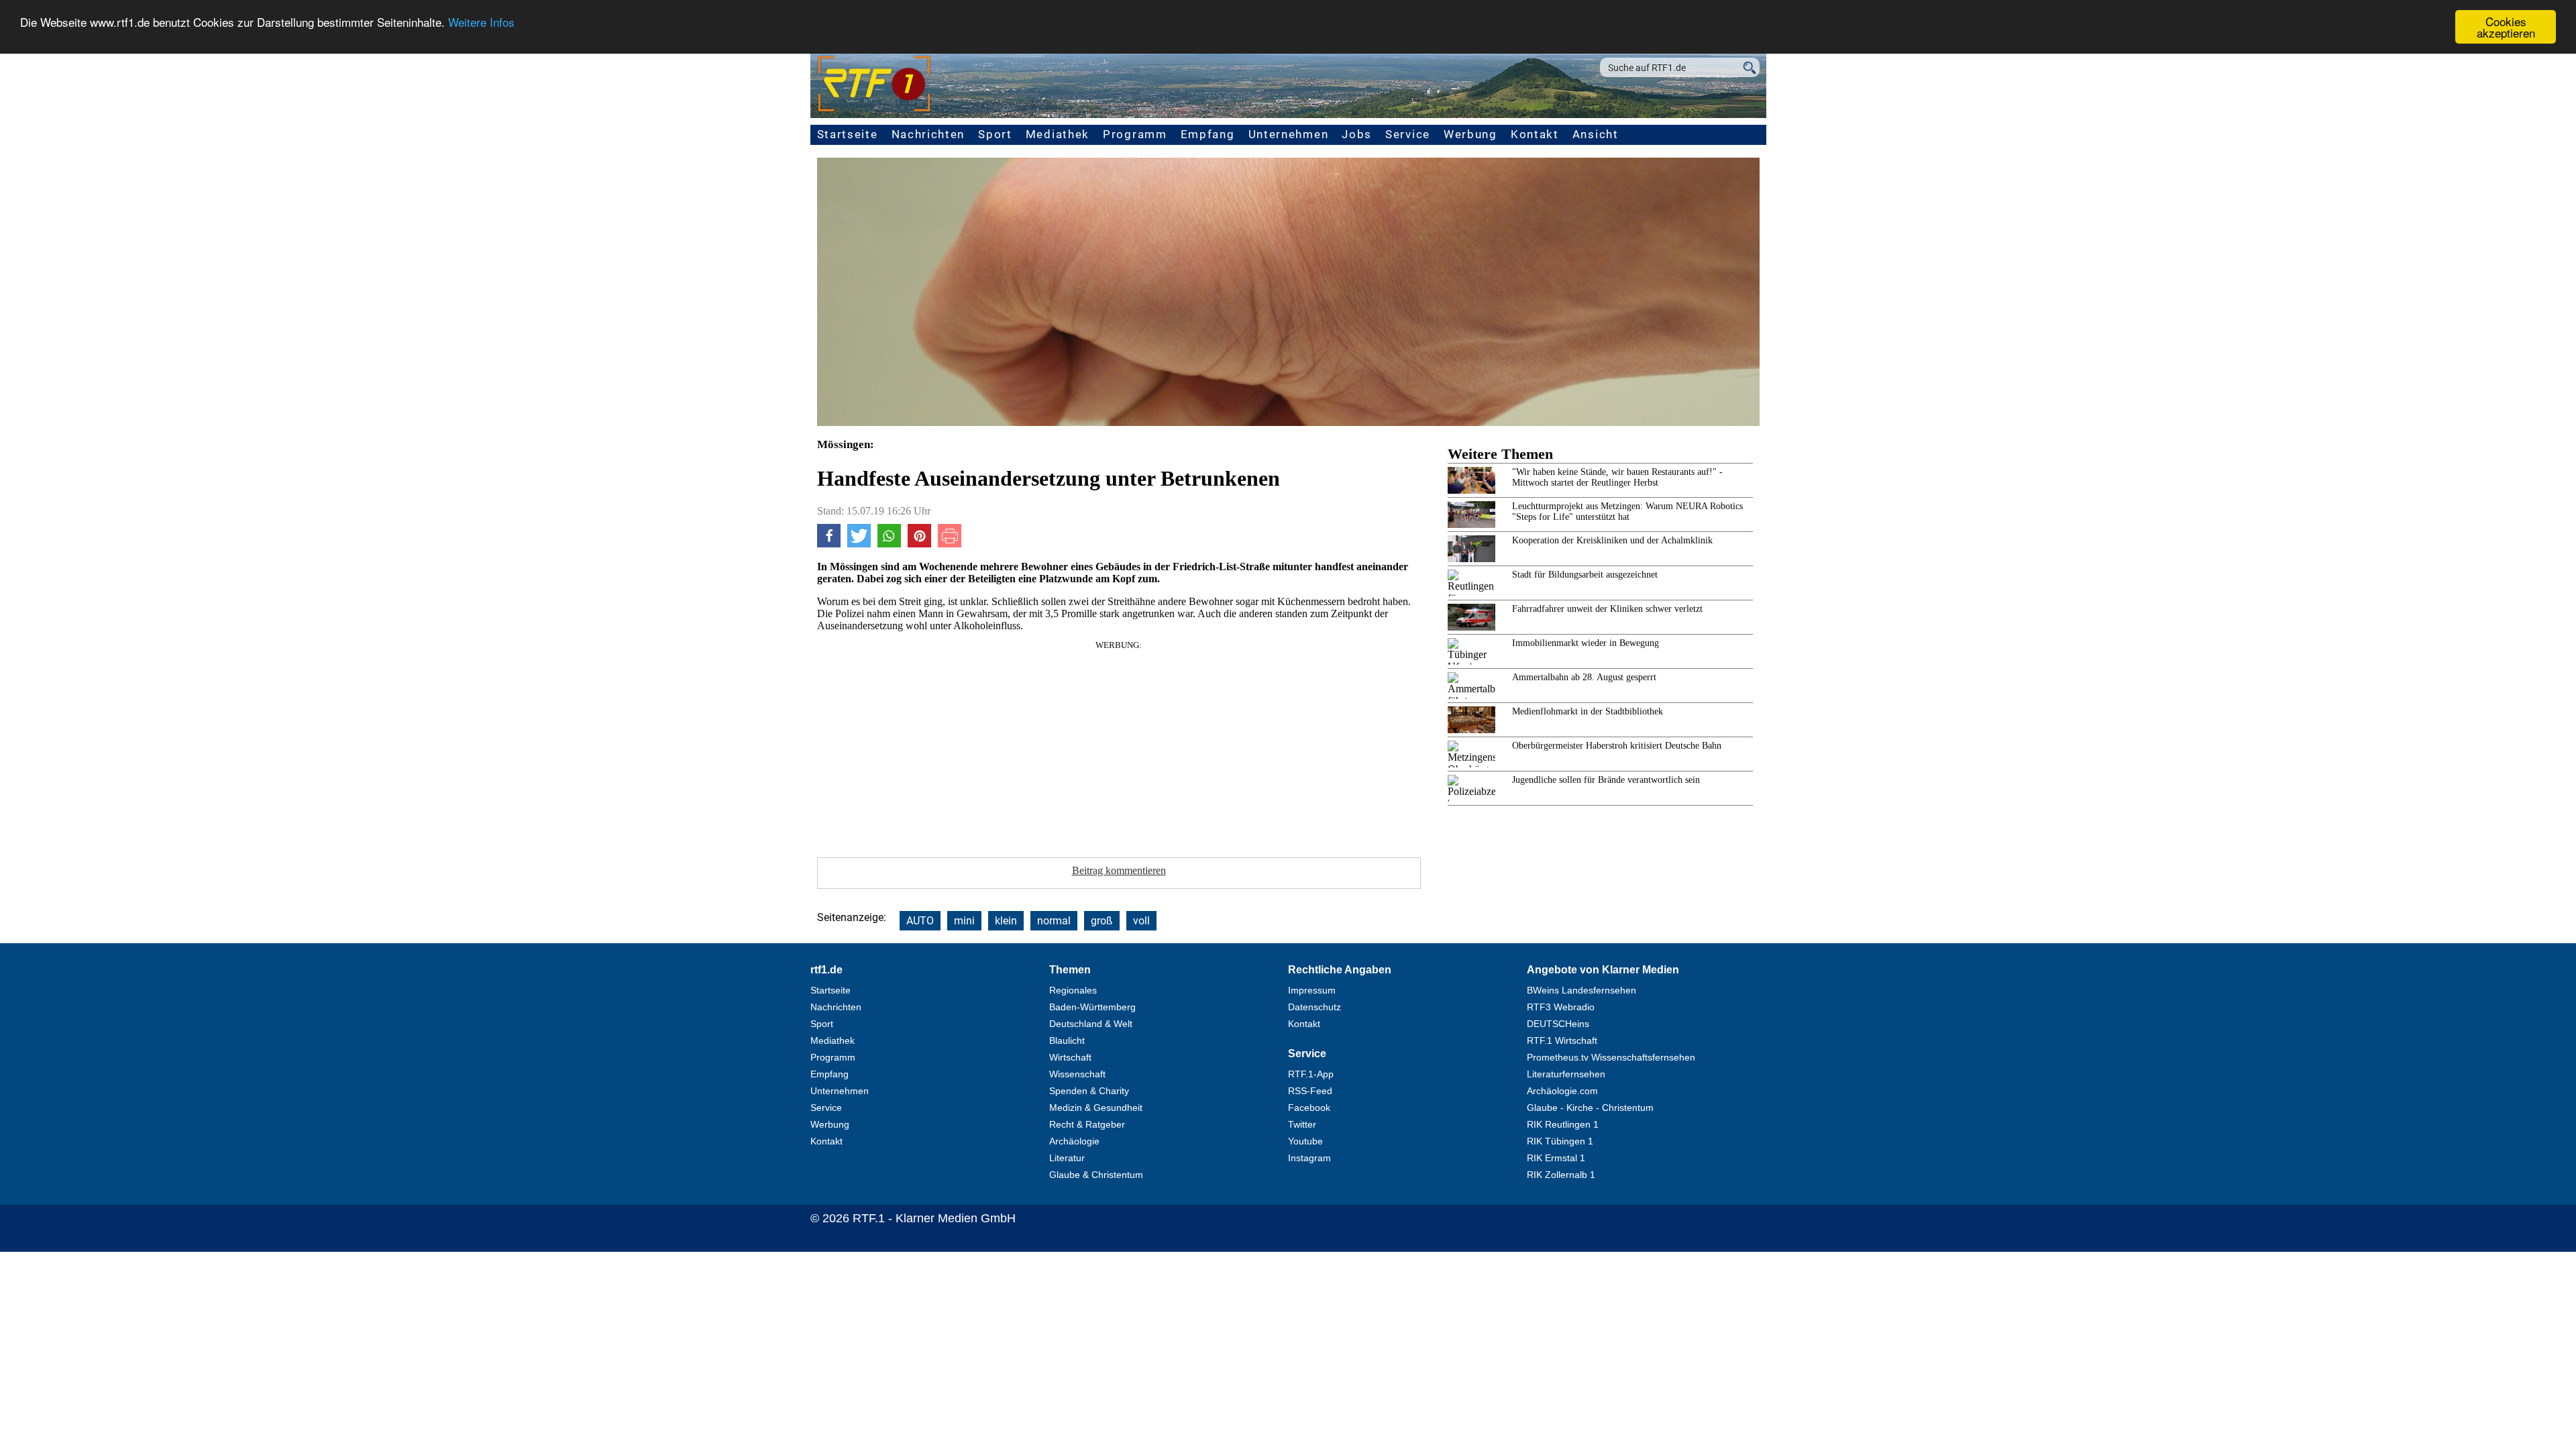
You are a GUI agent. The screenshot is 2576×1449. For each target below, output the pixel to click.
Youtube (1305, 1141)
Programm (1135, 134)
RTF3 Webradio (1561, 1007)
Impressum (1312, 990)
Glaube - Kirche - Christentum (1590, 1108)
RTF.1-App (1311, 1074)
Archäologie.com (1562, 1091)
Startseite (848, 134)
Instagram (1309, 1158)
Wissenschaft (1077, 1074)
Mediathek (1058, 134)
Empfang (1208, 134)
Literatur (1067, 1158)
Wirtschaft (1070, 1057)
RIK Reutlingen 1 (1563, 1124)
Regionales (1073, 990)
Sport (995, 134)
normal (1054, 921)
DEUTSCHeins (1558, 1024)
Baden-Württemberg (1092, 1007)
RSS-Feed (1310, 1091)
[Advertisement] (1119, 745)
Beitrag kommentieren (1119, 870)
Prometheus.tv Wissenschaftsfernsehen (1611, 1057)
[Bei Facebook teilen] (829, 544)
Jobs (1357, 134)
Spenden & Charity (1089, 1091)
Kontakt (1535, 134)
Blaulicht (1067, 1040)
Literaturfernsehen (1566, 1074)
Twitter (1302, 1124)
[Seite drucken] (950, 544)
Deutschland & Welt (1091, 1024)
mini (964, 921)
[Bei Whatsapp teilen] (889, 544)
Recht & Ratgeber (1087, 1124)
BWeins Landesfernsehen (1581, 990)
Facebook (1309, 1108)
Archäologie (1074, 1141)
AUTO (920, 921)
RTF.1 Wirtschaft (1562, 1040)
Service (1408, 134)
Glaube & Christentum (1096, 1175)
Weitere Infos (481, 22)
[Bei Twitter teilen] (859, 544)
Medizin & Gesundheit (1096, 1108)
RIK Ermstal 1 (1556, 1158)
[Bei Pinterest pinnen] (919, 544)
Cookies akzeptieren (2506, 27)
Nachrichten (928, 134)
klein (1006, 921)
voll (1141, 921)
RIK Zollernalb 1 (1561, 1175)
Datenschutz (1314, 1007)
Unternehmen (1289, 134)
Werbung (1470, 134)
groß (1102, 921)
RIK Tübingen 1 (1560, 1141)
